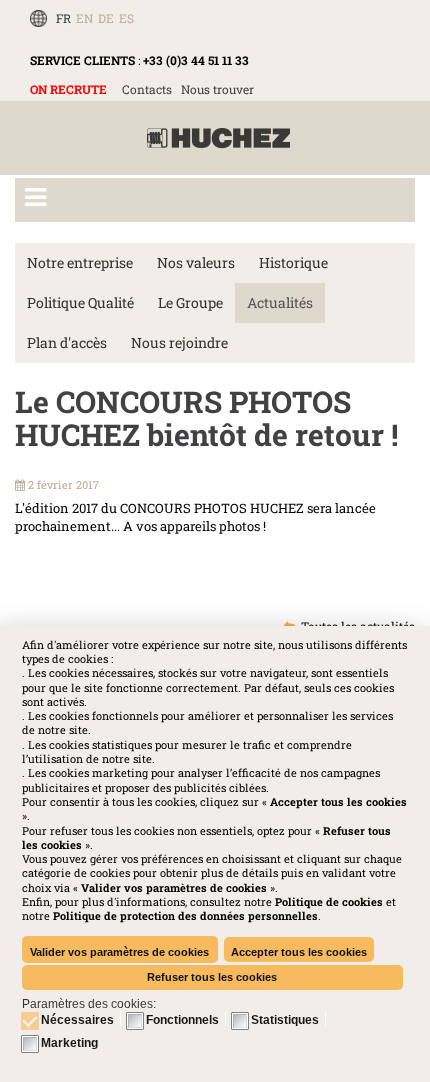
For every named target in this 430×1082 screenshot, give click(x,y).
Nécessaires (77, 1020)
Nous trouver (217, 89)
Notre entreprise (80, 262)
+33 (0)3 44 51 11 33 (196, 60)
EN (84, 18)
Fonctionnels (182, 1020)
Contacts (147, 89)
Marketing (69, 1043)
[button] (185, 915)
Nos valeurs (196, 262)
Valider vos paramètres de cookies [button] (119, 952)
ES (126, 18)
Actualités (280, 302)
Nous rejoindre (179, 342)
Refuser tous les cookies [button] (212, 977)
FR (63, 18)
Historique (293, 262)
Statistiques (285, 1020)
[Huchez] (218, 138)
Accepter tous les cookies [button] (299, 952)
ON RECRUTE (68, 89)
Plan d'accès (67, 342)
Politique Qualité (80, 302)
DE (106, 18)
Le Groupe (190, 302)
